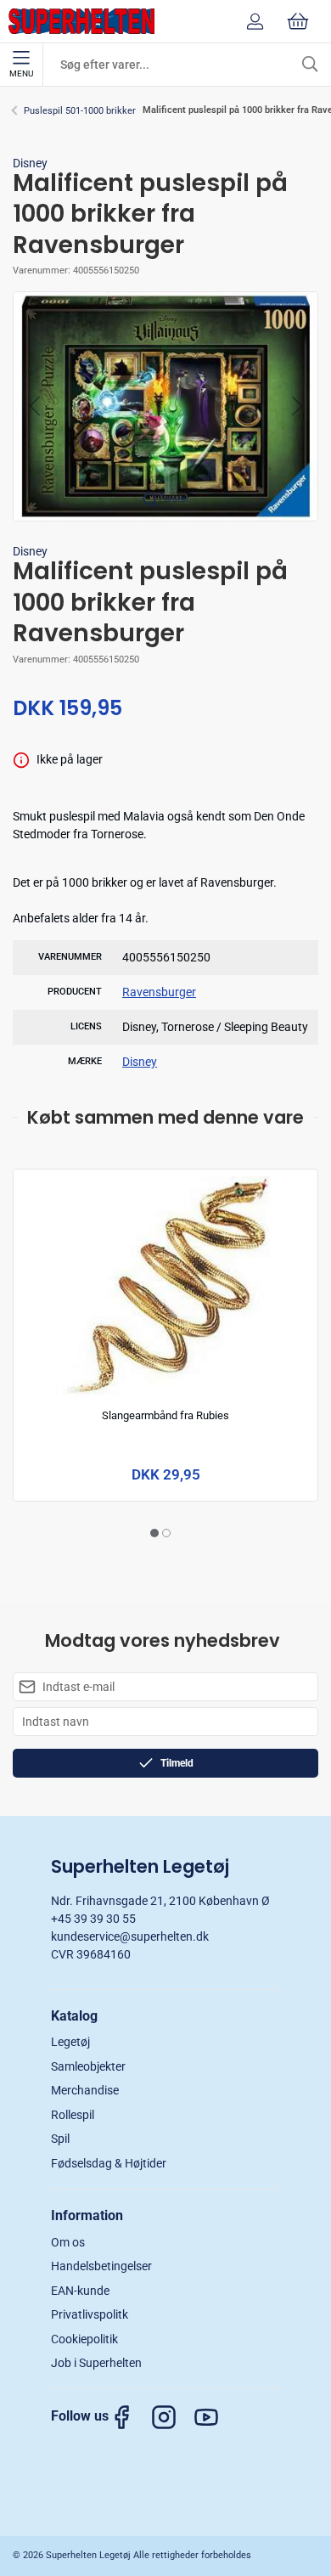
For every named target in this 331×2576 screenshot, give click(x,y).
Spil (60, 2139)
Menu (21, 73)
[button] (165, 405)
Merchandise (85, 2090)
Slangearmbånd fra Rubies (165, 1415)
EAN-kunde (80, 2291)
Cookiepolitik (84, 2339)
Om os (68, 2242)
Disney (30, 163)
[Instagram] (172, 2417)
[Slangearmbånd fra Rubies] (166, 1285)
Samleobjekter (88, 2066)
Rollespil (73, 2115)
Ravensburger (159, 992)
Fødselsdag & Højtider (109, 2163)
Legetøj (70, 2042)
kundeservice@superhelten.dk (130, 1936)
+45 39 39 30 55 (93, 1919)
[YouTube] (215, 2417)
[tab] (154, 1533)
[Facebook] (130, 2417)
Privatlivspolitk (90, 2314)
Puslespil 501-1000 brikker (80, 111)
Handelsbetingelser (101, 2266)
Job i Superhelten (96, 2363)
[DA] (81, 21)
